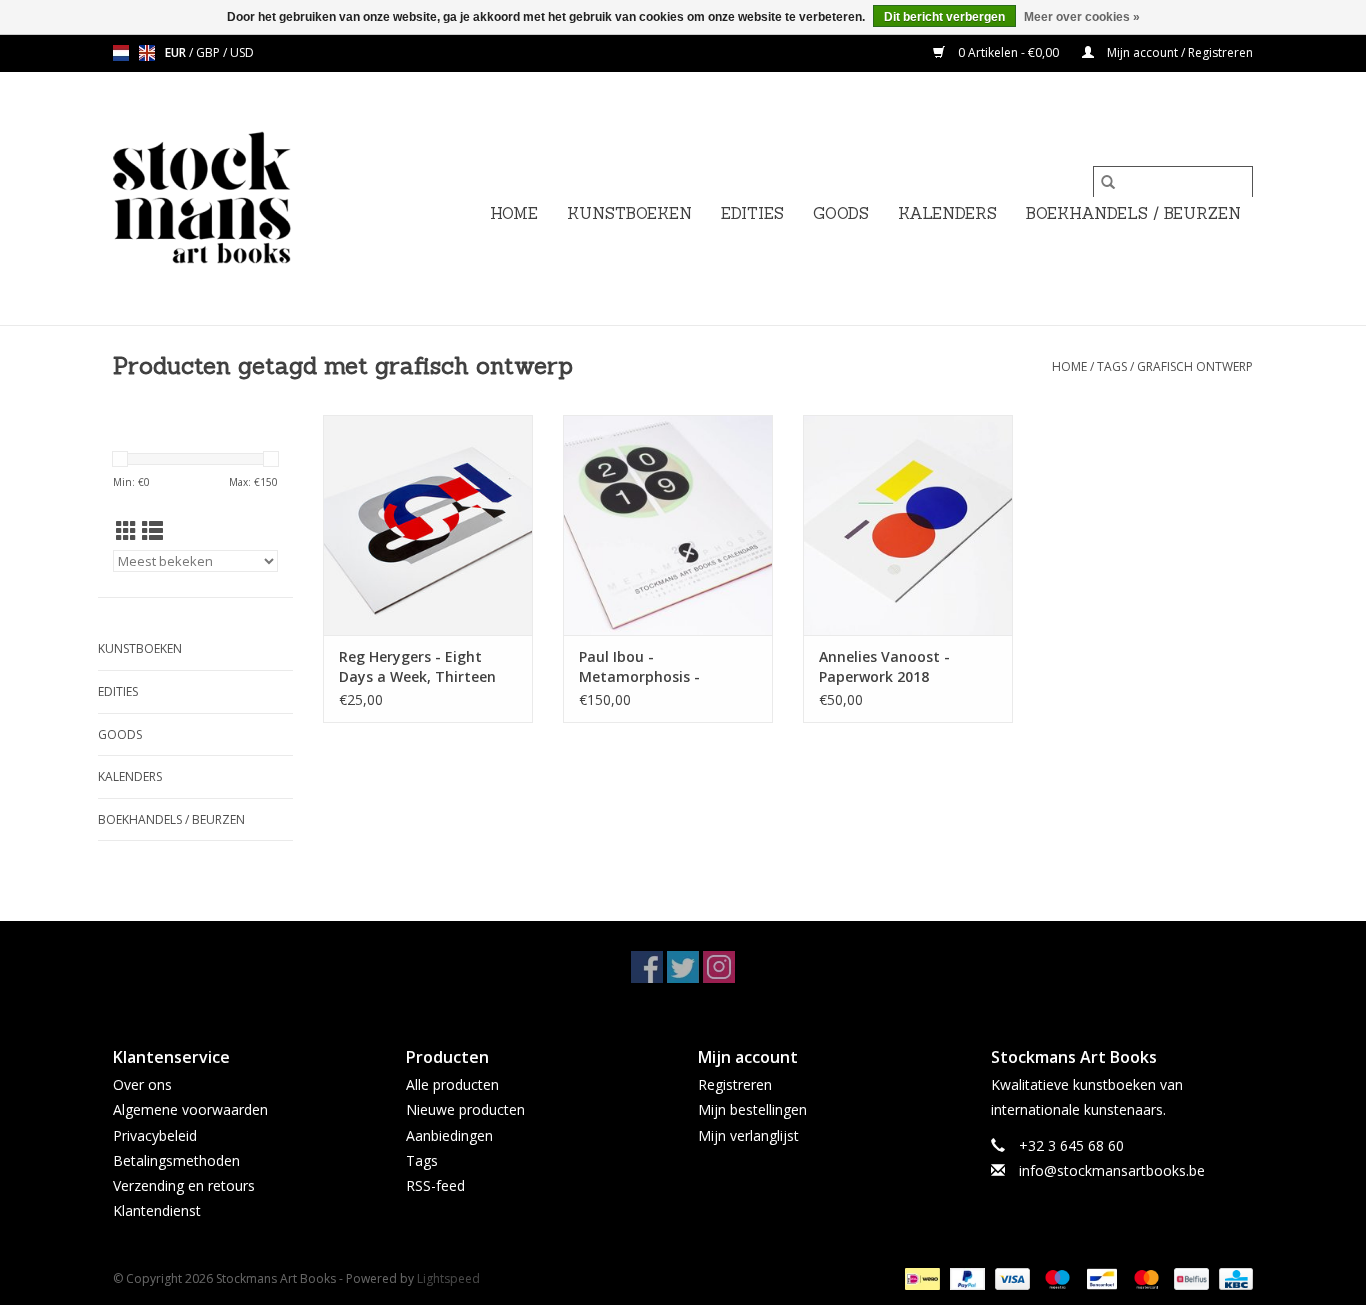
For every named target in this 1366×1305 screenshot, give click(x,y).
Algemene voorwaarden (190, 1109)
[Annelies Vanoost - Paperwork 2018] (908, 525)
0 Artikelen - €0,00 (1008, 52)
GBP (209, 52)
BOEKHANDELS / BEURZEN (1133, 213)
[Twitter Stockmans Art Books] (683, 967)
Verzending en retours (184, 1185)
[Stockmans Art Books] (235, 198)
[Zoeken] (1108, 182)
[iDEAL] (920, 1278)
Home (514, 213)
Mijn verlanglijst (748, 1135)
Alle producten (452, 1084)
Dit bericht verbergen (944, 17)
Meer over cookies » (1082, 17)
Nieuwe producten (465, 1109)
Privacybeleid (155, 1135)
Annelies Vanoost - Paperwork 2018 (884, 666)
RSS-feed (435, 1185)
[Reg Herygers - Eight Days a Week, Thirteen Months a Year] (428, 525)
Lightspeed (448, 1278)
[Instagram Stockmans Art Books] (719, 967)
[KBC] (1232, 1278)
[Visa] (1010, 1278)
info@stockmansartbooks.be (1112, 1170)
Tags (1112, 366)
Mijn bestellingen (752, 1109)
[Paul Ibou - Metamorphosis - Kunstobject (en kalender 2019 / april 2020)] (668, 525)
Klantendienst (157, 1210)
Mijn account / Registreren (1178, 52)
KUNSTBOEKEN (629, 213)
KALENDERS (947, 213)
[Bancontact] (1100, 1278)
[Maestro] (1055, 1278)
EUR (177, 52)
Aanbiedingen (449, 1135)
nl (121, 53)
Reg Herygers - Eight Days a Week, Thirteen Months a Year (417, 667)
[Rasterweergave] (126, 531)
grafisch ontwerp (1195, 366)
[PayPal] (965, 1278)
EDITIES (752, 213)
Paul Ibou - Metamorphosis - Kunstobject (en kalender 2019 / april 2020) (667, 667)
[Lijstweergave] (152, 531)
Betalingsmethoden (176, 1160)
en (147, 53)
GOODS (841, 213)
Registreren (735, 1084)
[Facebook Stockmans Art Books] (647, 967)
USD (242, 52)
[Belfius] (1189, 1278)
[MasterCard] (1144, 1278)
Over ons (142, 1084)
